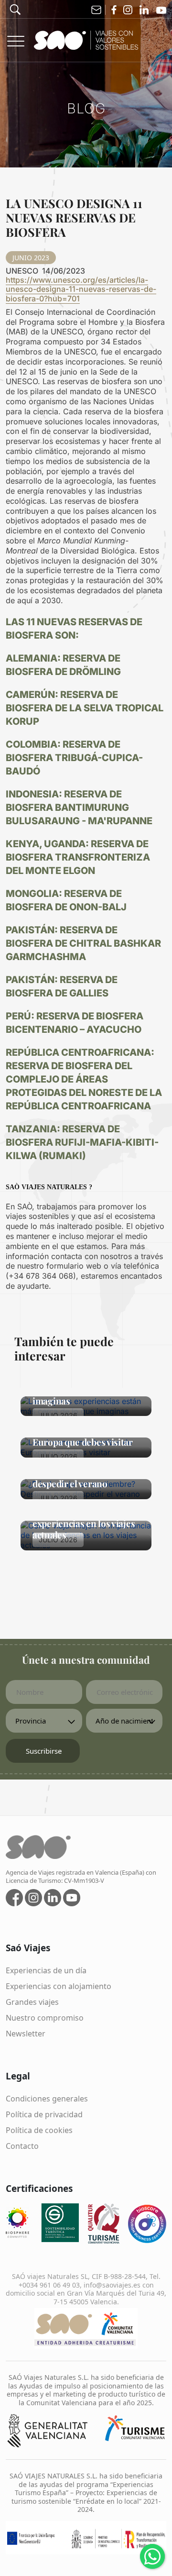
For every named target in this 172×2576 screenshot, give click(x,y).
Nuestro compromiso (45, 2018)
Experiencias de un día (46, 1970)
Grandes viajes (32, 2002)
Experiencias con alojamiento (59, 1986)
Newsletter (26, 2034)
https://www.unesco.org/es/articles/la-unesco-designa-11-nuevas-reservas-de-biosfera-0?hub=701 (81, 289)
